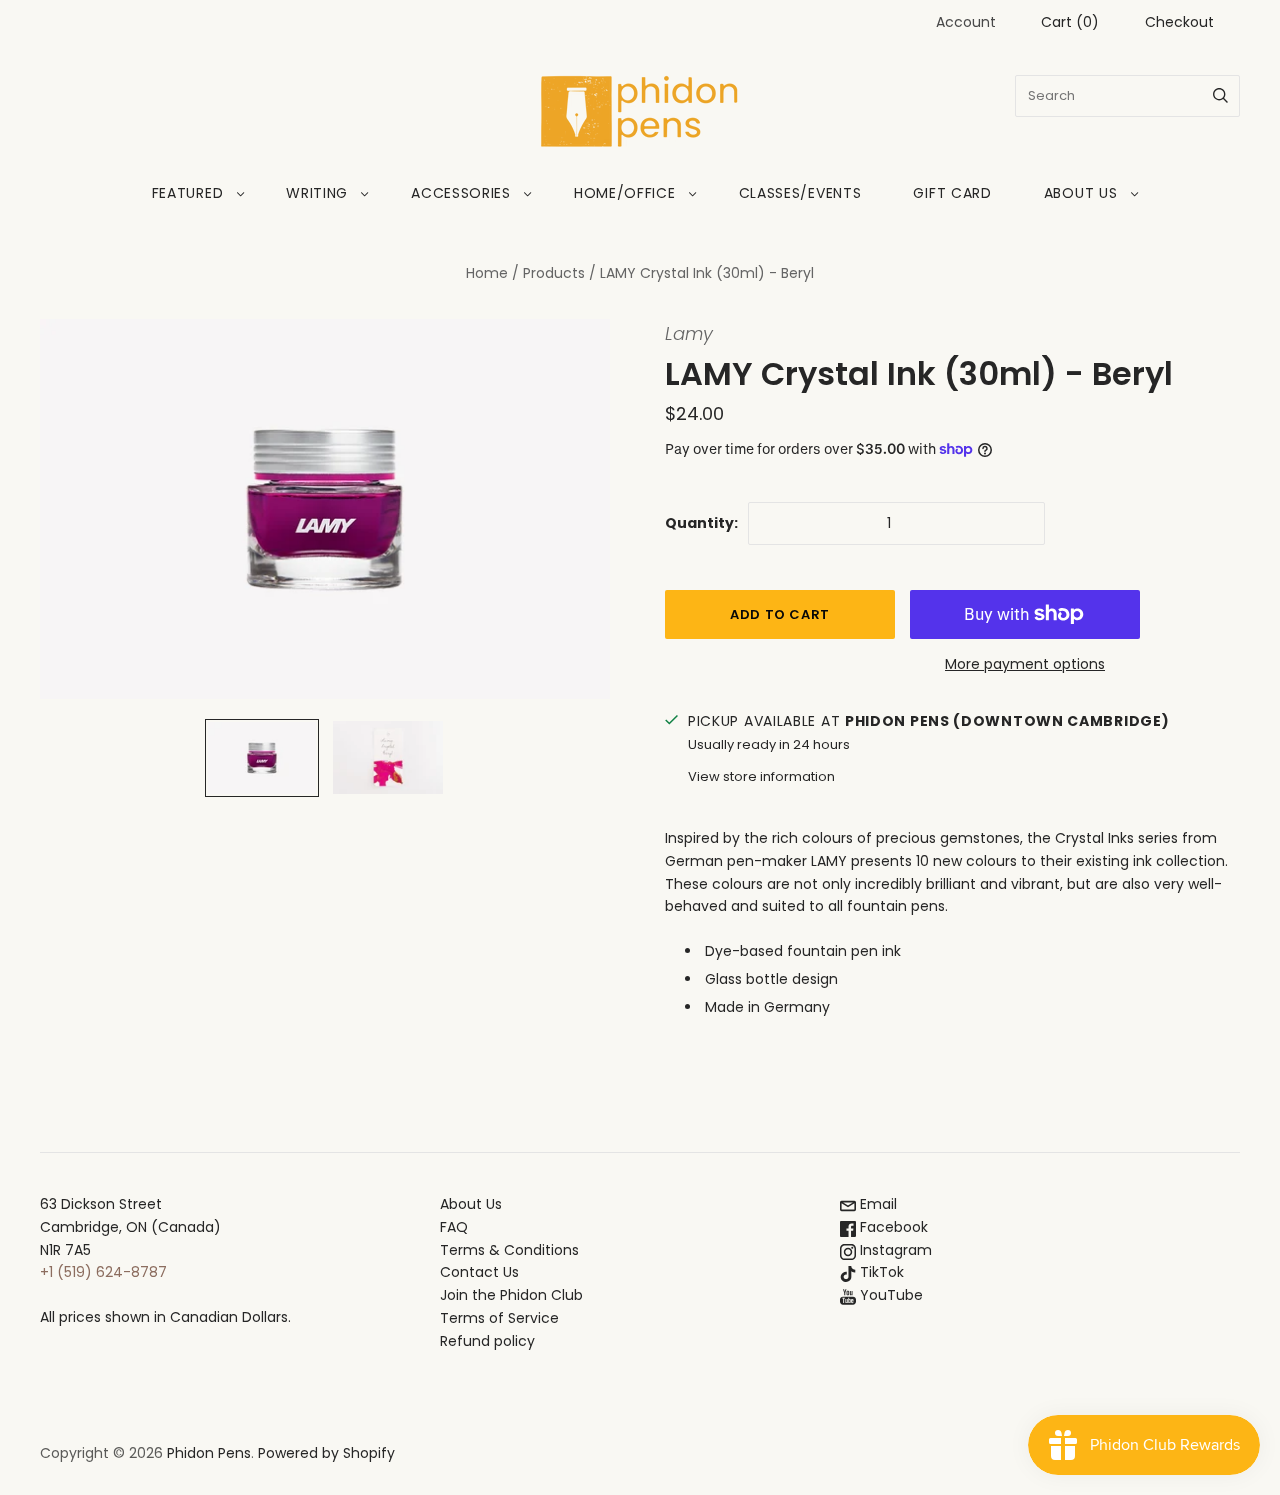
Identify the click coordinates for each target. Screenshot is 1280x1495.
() (1070, 22)
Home (487, 273)
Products (554, 273)
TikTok (880, 1272)
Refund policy (487, 1341)
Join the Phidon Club (511, 1295)
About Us (1081, 193)
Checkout (1179, 22)
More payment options (1025, 664)
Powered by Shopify (326, 1453)
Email (876, 1204)
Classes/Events (800, 193)
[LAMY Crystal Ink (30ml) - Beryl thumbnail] (262, 758)
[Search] (1220, 96)
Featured (188, 193)
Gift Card (952, 193)
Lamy (689, 333)
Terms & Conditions (509, 1250)
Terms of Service (499, 1318)
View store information (761, 776)
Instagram (894, 1250)
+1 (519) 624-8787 (103, 1272)
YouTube (889, 1295)
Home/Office (625, 193)
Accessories (461, 193)
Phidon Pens (209, 1453)
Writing (317, 193)
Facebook (892, 1227)
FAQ (454, 1227)
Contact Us (479, 1272)
